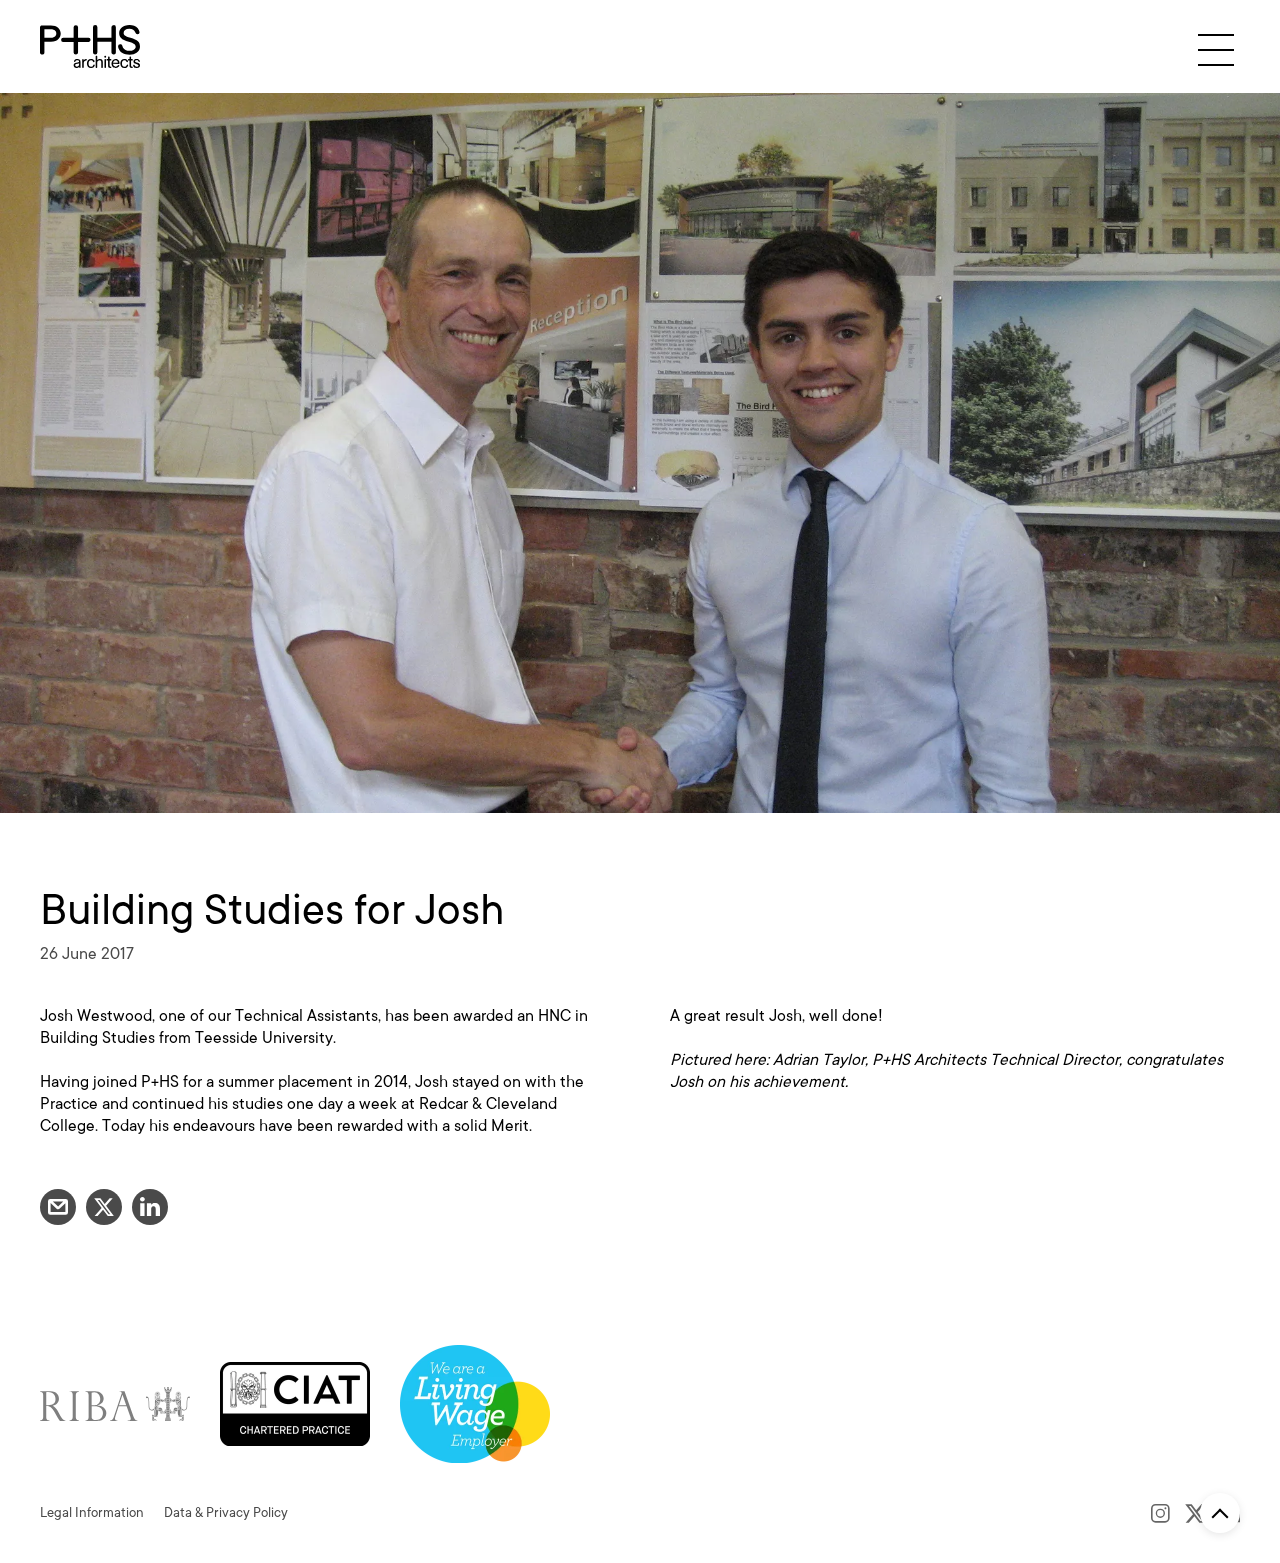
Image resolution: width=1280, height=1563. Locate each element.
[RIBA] (115, 1402)
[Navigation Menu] (1216, 49)
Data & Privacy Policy (226, 1512)
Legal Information (92, 1512)
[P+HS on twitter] (1195, 1513)
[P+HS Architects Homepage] (90, 46)
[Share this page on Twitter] (104, 1207)
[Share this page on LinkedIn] (150, 1207)
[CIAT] (295, 1402)
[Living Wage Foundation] (475, 1402)
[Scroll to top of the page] (1220, 1513)
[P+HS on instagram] (1160, 1513)
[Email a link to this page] (58, 1207)
